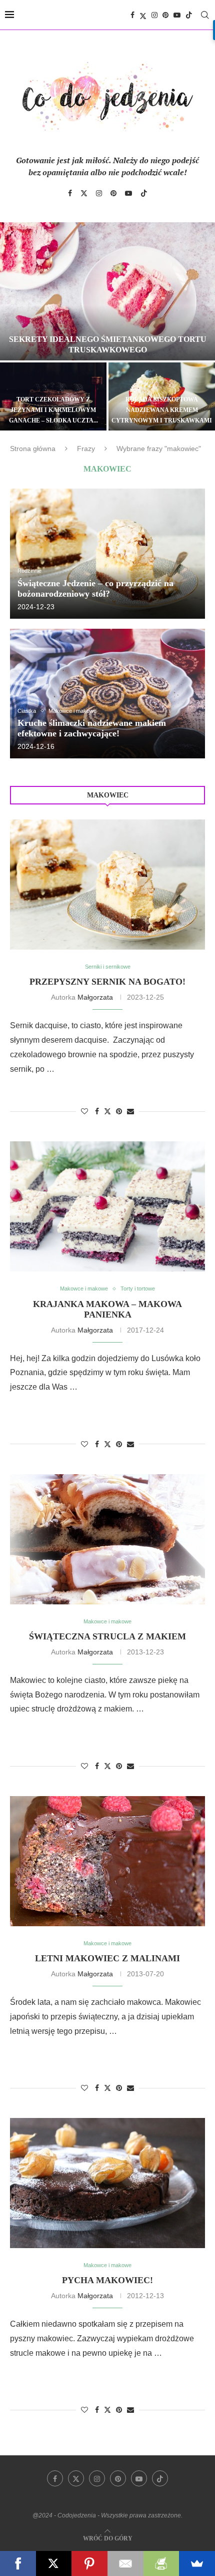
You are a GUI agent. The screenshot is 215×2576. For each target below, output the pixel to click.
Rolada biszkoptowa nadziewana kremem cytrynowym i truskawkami (162, 410)
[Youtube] (177, 15)
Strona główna (33, 449)
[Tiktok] (189, 15)
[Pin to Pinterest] (119, 1111)
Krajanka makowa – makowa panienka (107, 1309)
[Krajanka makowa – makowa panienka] (107, 1206)
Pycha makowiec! (107, 2280)
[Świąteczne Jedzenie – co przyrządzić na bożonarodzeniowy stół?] (107, 553)
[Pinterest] (165, 15)
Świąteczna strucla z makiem (107, 1636)
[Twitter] (143, 15)
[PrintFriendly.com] (161, 2563)
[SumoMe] (197, 2563)
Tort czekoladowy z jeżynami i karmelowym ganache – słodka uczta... (53, 410)
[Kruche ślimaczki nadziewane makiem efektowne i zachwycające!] (107, 694)
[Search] (205, 15)
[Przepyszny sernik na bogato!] (107, 885)
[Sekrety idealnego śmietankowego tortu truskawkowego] (107, 291)
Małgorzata (95, 997)
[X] (54, 2563)
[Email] (125, 2563)
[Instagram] (154, 15)
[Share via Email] (130, 1111)
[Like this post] (84, 1111)
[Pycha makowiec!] (107, 2183)
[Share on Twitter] (107, 1111)
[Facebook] (132, 15)
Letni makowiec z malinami (107, 1958)
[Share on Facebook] (97, 1111)
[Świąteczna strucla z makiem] (107, 1539)
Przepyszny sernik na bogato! (107, 982)
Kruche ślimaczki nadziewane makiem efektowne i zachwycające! (92, 728)
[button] (13, 326)
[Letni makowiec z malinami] (107, 1861)
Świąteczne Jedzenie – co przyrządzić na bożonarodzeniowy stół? (95, 588)
